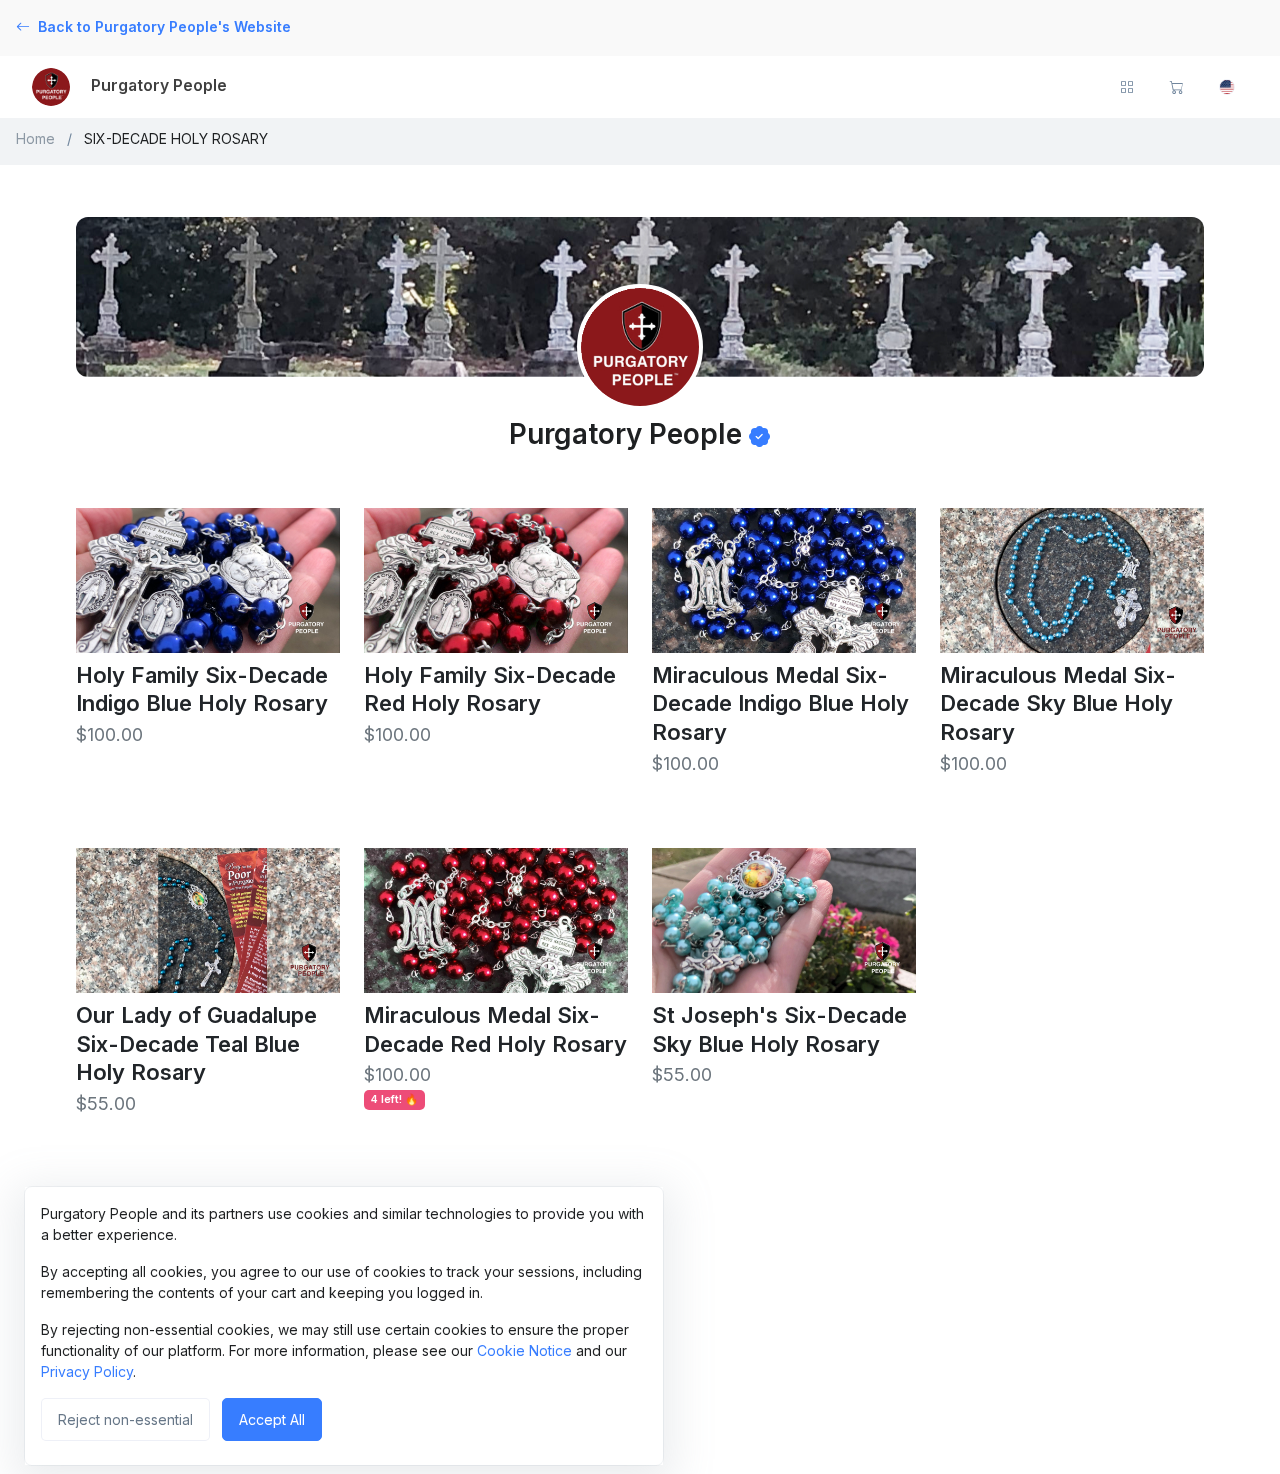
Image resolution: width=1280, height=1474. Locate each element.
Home (35, 138)
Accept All (272, 1419)
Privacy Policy (87, 1371)
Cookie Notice (524, 1350)
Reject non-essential (125, 1419)
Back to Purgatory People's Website (164, 26)
